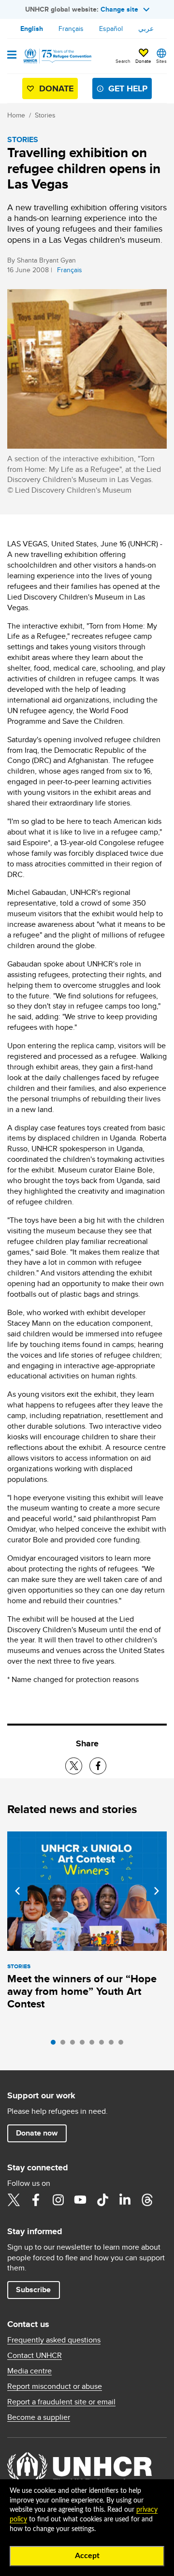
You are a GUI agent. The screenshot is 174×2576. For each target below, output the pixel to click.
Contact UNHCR (35, 2356)
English (32, 29)
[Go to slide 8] (123, 2045)
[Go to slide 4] (85, 2045)
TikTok (102, 2200)
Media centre (29, 2371)
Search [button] (123, 61)
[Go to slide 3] (75, 2045)
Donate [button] (143, 61)
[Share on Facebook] (98, 1766)
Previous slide (17, 1891)
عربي (146, 29)
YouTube (80, 2200)
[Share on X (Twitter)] (74, 1766)
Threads (147, 2200)
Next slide (157, 1891)
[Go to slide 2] (65, 2045)
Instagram (58, 2200)
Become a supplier (39, 2417)
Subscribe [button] (33, 2290)
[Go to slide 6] (104, 2045)
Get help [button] (128, 88)
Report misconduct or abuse (55, 2386)
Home (16, 115)
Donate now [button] (37, 2133)
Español (111, 29)
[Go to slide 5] (94, 2045)
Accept (87, 2556)
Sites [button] (161, 61)
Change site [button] (119, 9)
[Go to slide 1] (56, 2045)
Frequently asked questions (54, 2340)
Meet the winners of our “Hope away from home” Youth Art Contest (82, 1991)
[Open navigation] (12, 56)
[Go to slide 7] (114, 2045)
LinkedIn (125, 2200)
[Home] (57, 56)
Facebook (36, 2200)
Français (71, 29)
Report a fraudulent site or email (61, 2402)
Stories (45, 115)
